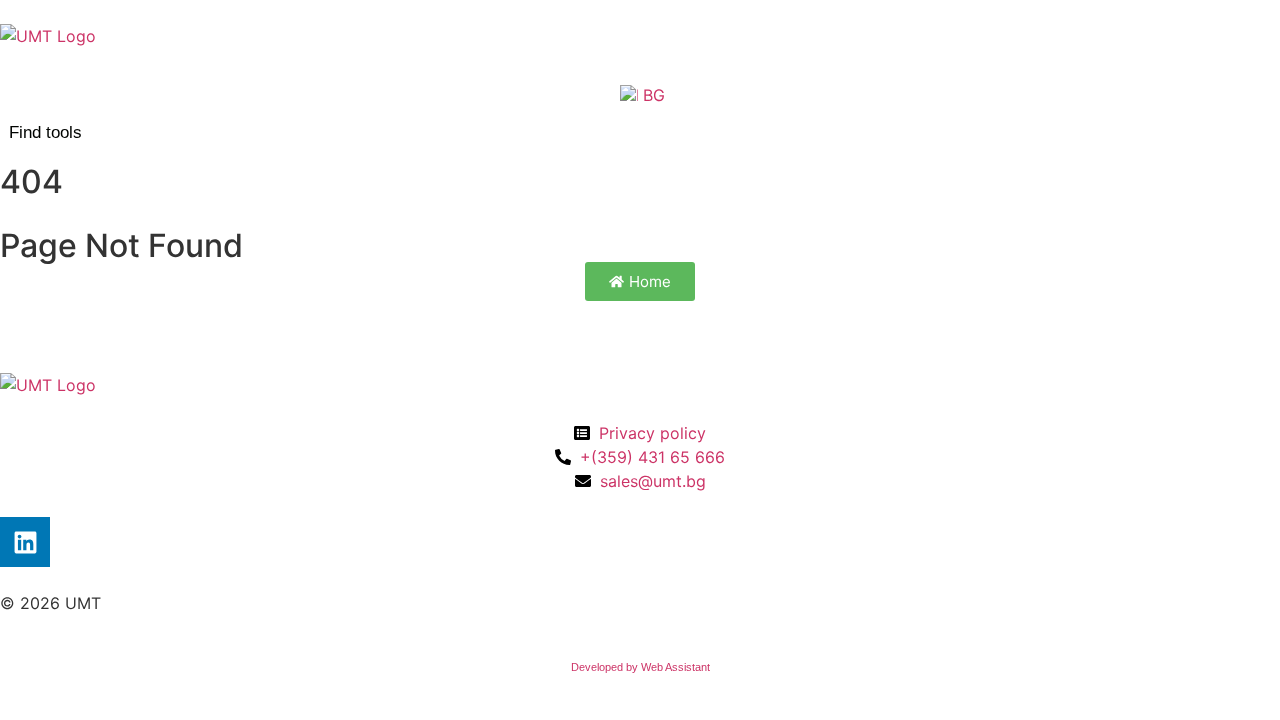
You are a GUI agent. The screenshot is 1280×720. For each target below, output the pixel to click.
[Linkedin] (25, 542)
